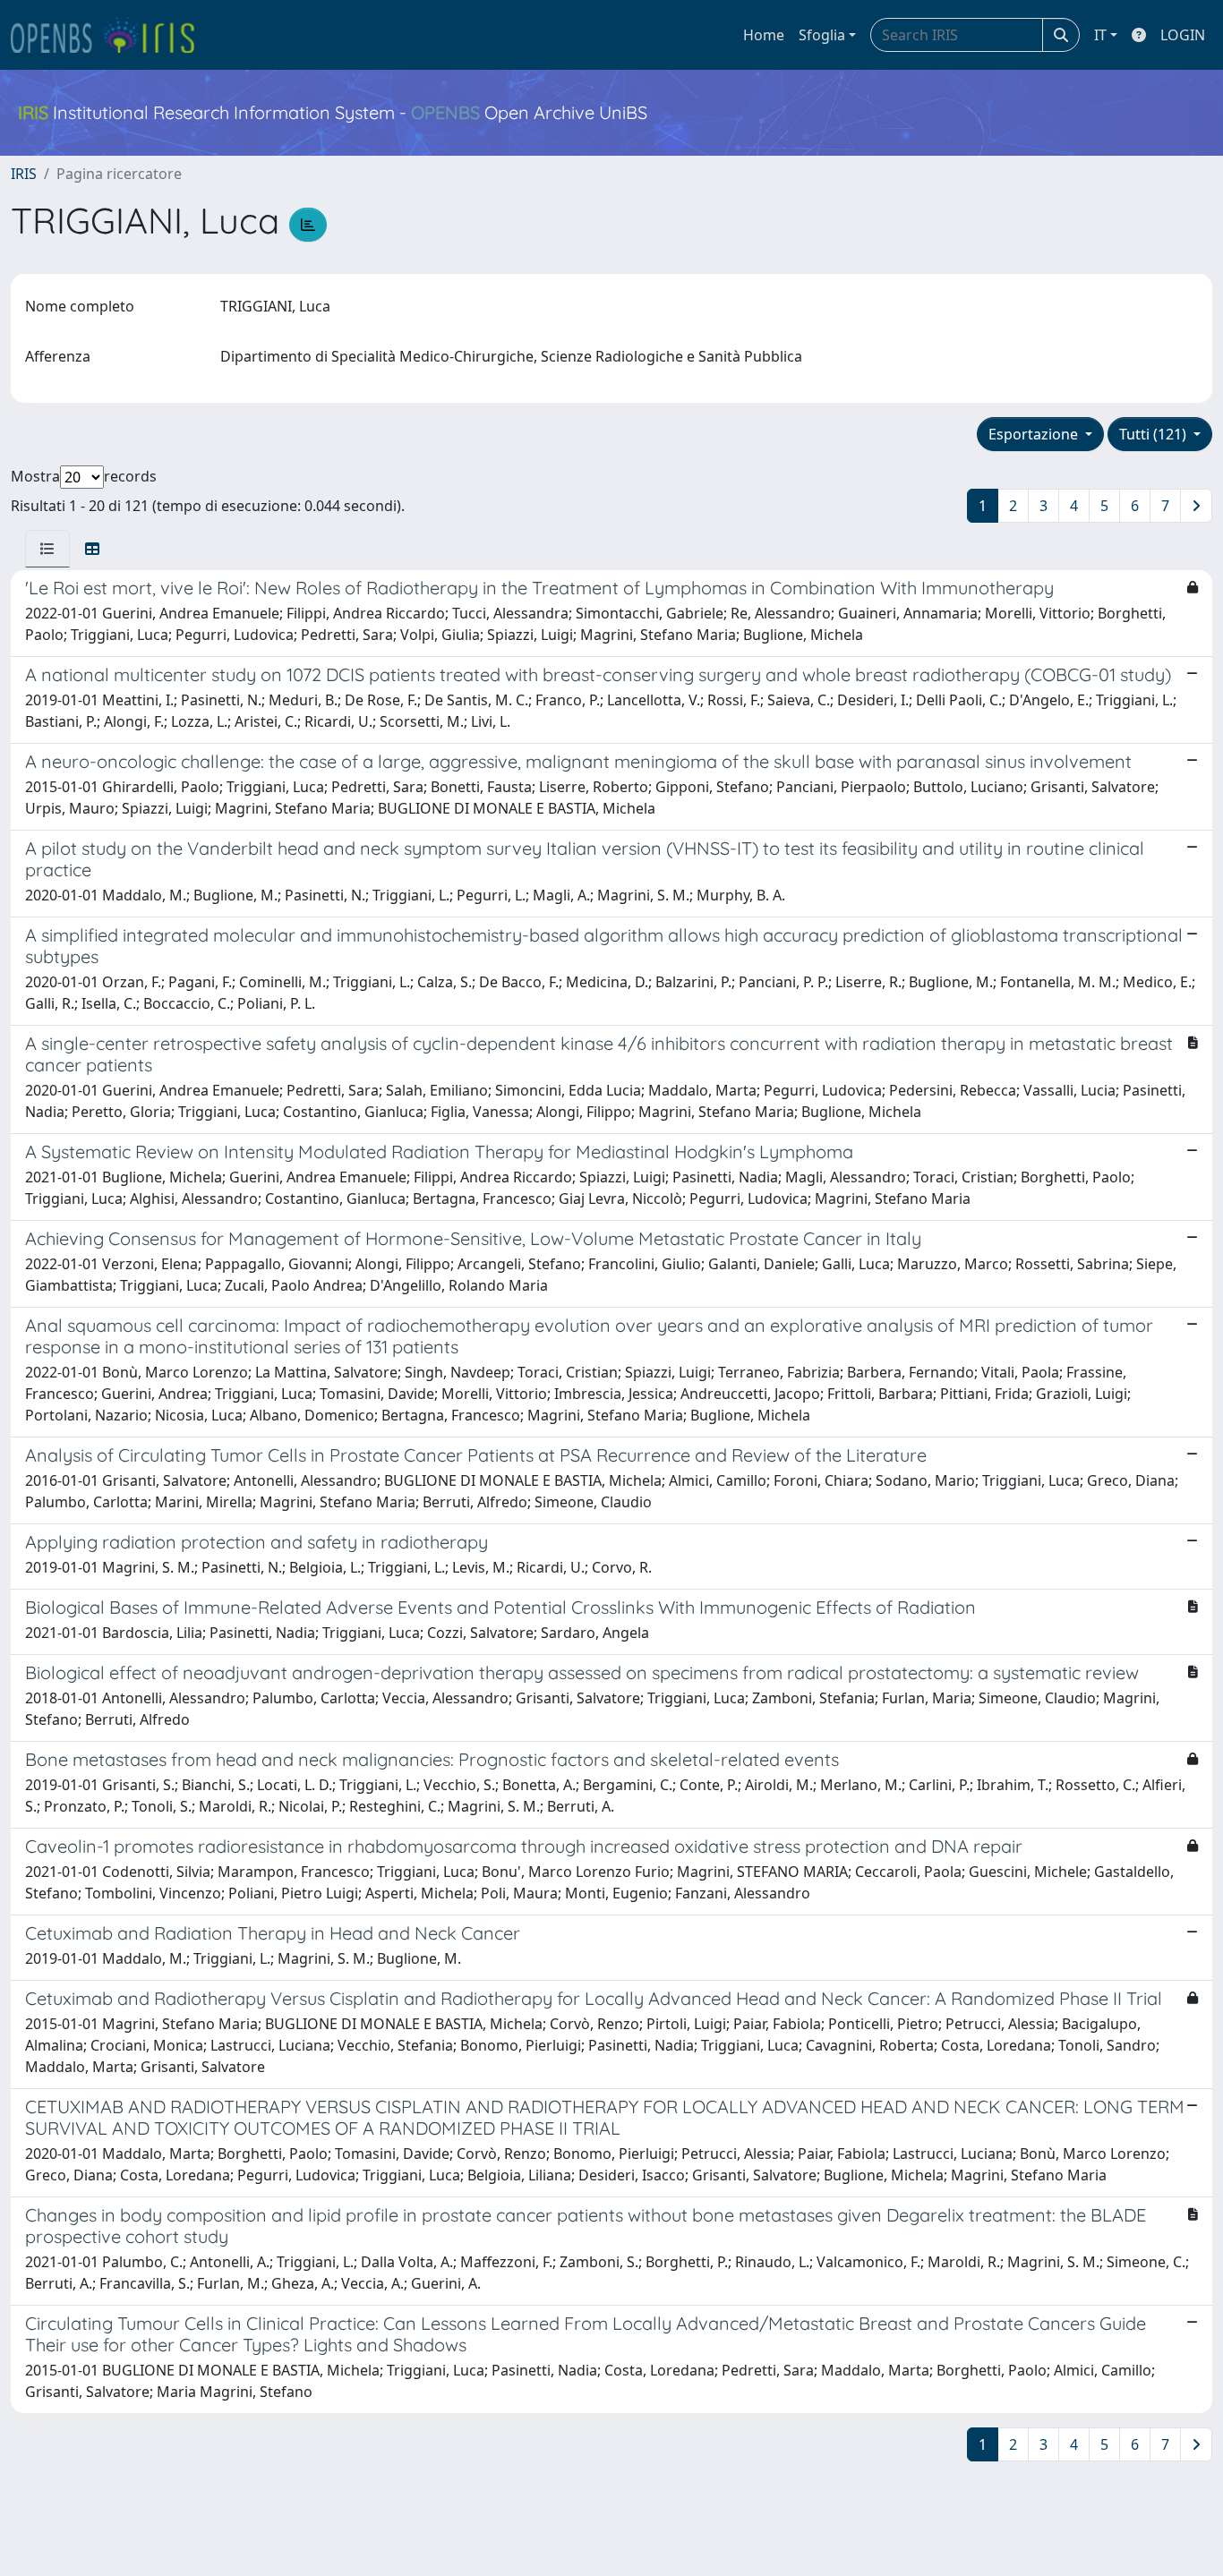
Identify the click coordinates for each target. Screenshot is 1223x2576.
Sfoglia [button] (822, 35)
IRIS (24, 174)
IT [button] (1100, 35)
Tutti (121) (1155, 434)
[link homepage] (110, 35)
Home (764, 35)
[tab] (47, 549)
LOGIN (1183, 35)
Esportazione (1035, 434)
